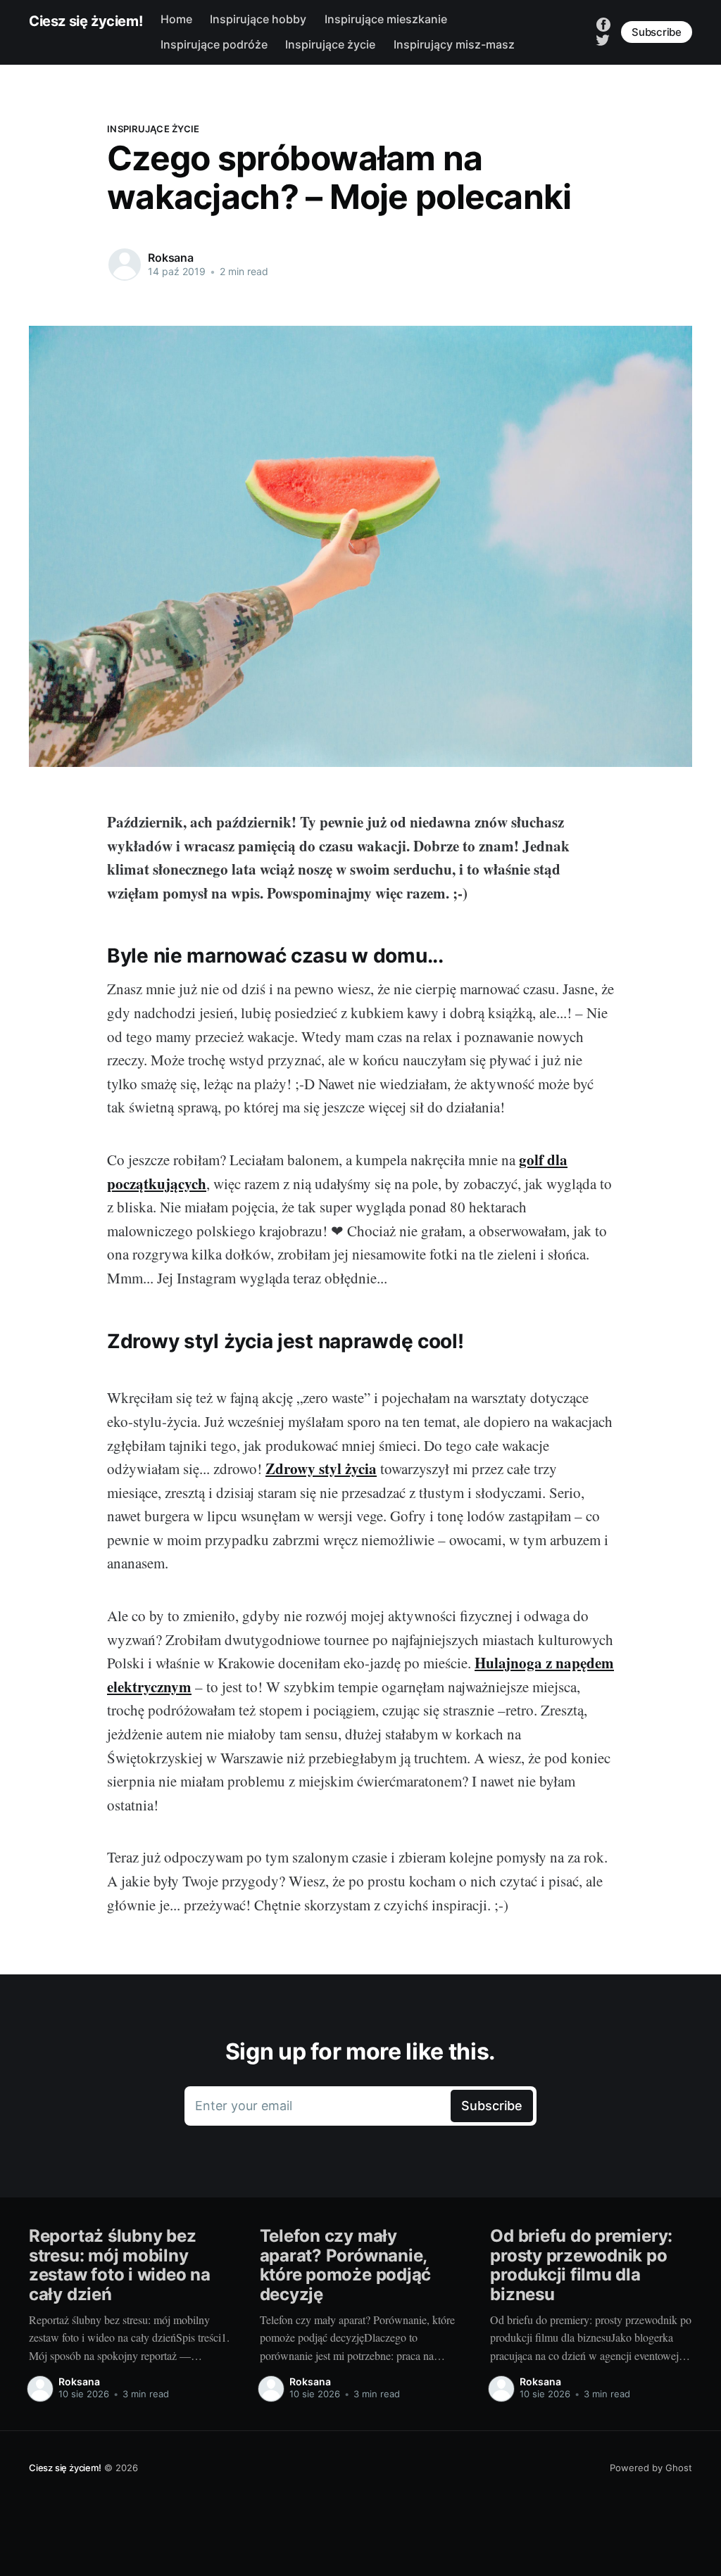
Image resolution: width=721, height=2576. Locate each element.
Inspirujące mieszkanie (386, 19)
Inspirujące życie (330, 44)
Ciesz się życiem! (86, 21)
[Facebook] (603, 24)
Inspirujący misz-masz (454, 44)
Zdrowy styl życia (321, 1468)
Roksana (171, 258)
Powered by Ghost (651, 2468)
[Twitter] (603, 39)
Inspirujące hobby (258, 19)
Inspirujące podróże (214, 44)
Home (176, 19)
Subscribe (657, 32)
